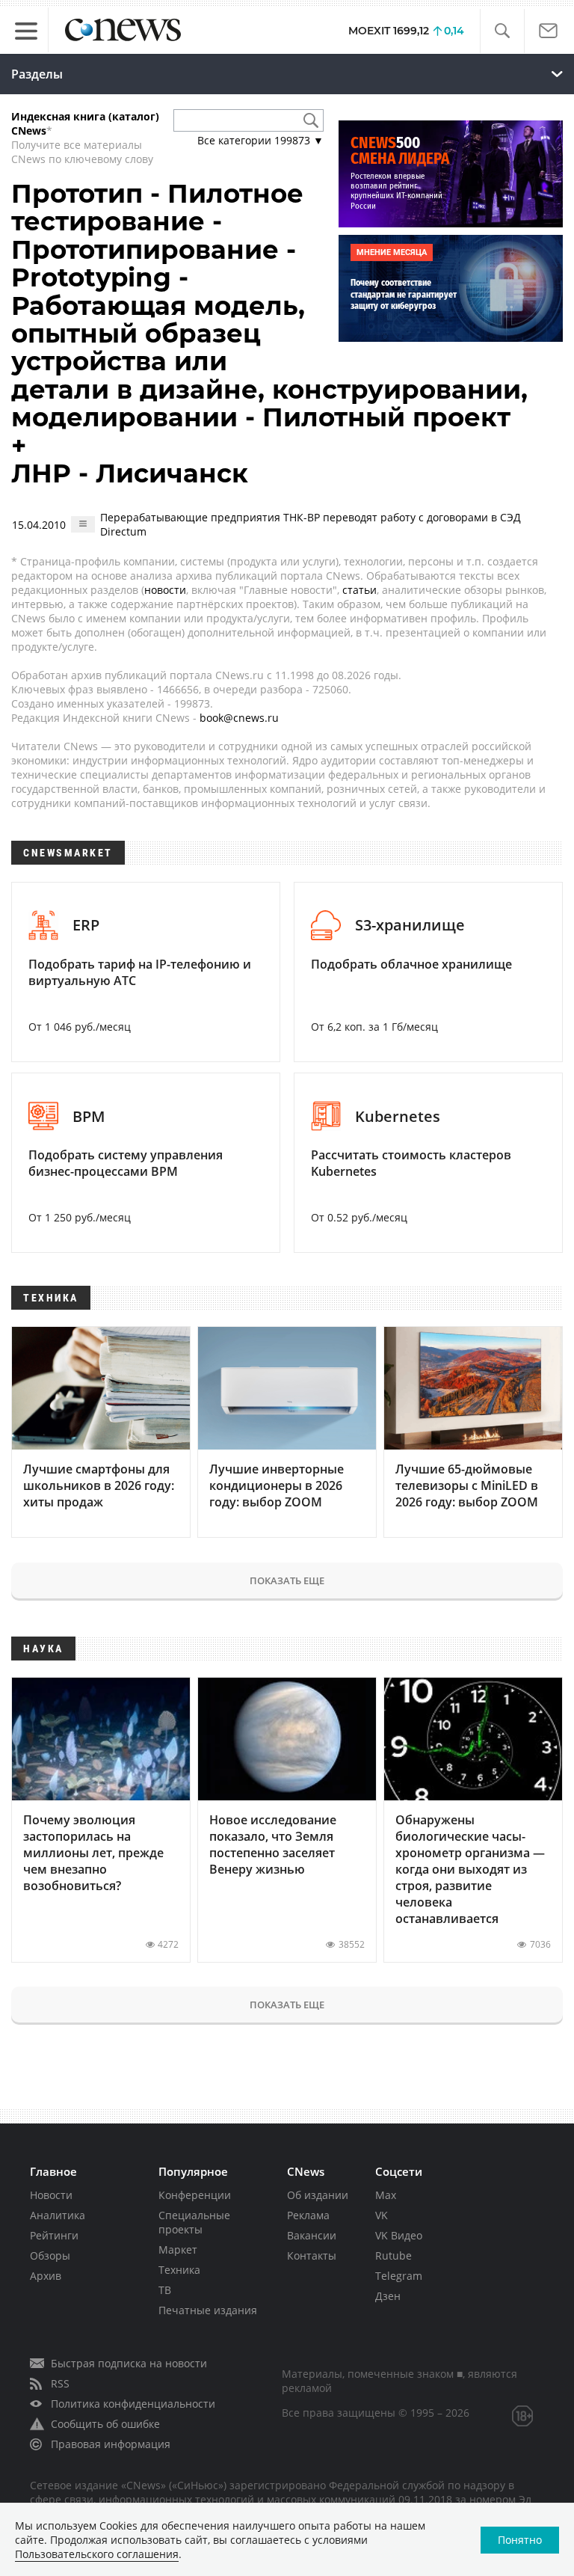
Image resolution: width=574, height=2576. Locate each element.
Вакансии (312, 2235)
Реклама (308, 2215)
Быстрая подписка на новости (129, 2363)
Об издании (318, 2195)
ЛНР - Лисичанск (130, 473)
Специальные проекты (194, 2222)
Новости (51, 2195)
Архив (46, 2276)
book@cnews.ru (239, 718)
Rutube (394, 2255)
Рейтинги (54, 2235)
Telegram (399, 2276)
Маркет (178, 2250)
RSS (60, 2383)
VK (382, 2215)
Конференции (195, 2195)
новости (165, 590)
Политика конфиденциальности (133, 2404)
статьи (359, 590)
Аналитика (58, 2215)
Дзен (388, 2296)
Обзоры (50, 2255)
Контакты (312, 2255)
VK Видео (399, 2235)
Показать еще (287, 1580)
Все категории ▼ (260, 140)
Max (386, 2195)
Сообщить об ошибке (105, 2424)
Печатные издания (208, 2310)
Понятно (520, 2540)
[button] (502, 31)
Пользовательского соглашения (97, 2554)
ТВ (165, 2290)
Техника (179, 2270)
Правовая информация (111, 2444)
